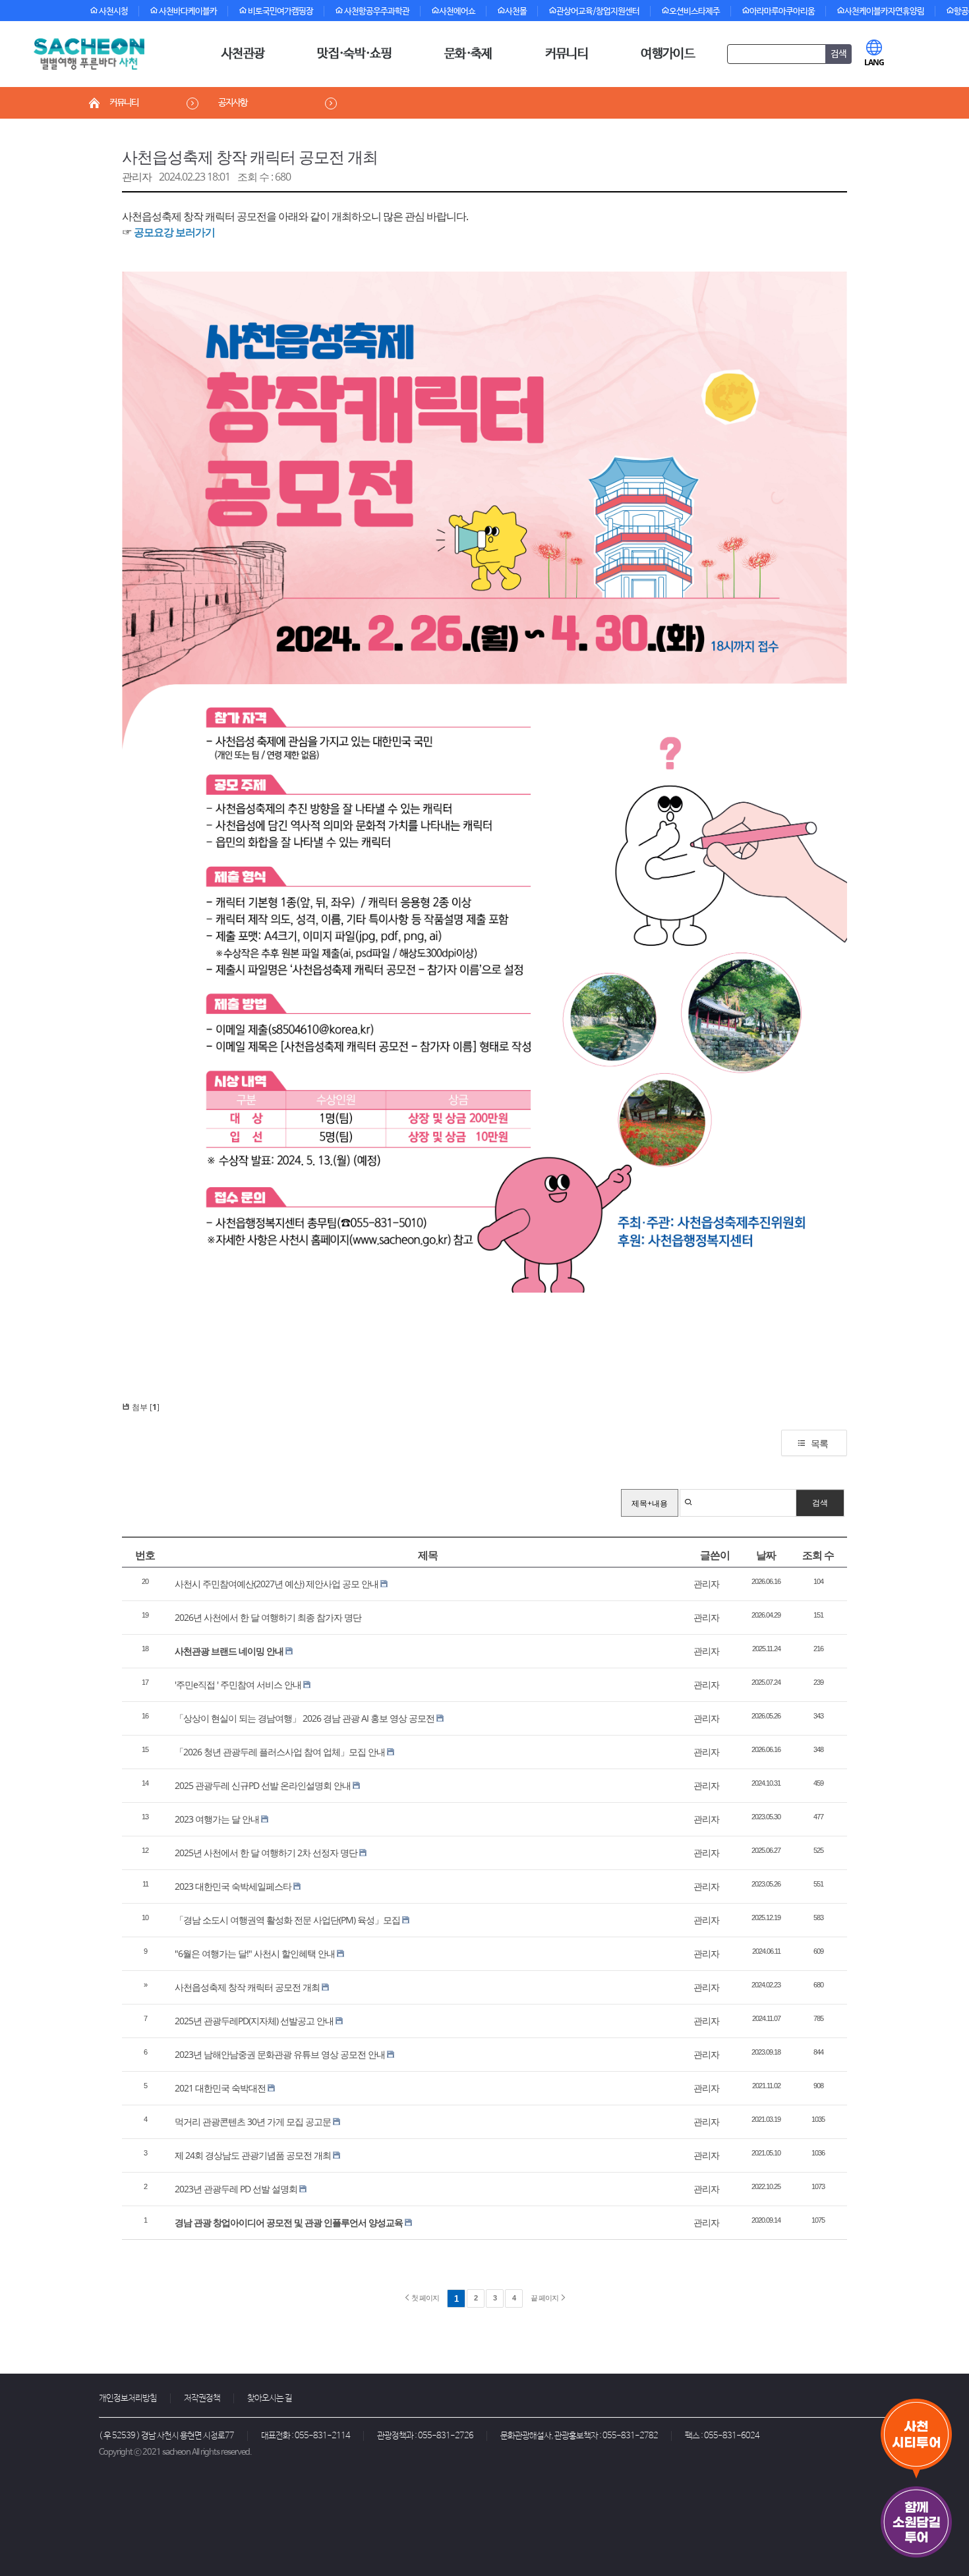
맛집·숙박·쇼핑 (354, 54)
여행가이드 (668, 54)
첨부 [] (145, 1407)
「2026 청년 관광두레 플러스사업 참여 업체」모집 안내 (280, 1752)
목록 (819, 1443)
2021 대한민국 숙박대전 (220, 2088)
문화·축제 (468, 54)
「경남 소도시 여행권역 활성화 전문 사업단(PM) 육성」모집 (287, 1920)
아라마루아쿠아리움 (782, 12)
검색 (820, 1503)
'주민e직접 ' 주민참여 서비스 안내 (238, 1684)
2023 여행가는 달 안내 (217, 1819)
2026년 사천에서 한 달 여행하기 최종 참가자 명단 (268, 1617)
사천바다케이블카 (187, 12)
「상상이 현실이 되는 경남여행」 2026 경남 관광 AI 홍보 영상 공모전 (305, 1718)
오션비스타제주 (694, 12)
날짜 (766, 1555)
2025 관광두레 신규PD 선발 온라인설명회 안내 (263, 1785)
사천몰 (516, 12)
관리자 (137, 177)
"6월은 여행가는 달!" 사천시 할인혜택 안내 (255, 1953)
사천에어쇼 (457, 12)
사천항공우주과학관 (376, 12)
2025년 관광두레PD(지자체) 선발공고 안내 (254, 2021)
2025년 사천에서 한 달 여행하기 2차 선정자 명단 (266, 1853)
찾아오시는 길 (270, 2398)
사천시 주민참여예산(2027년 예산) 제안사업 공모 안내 (277, 1584)
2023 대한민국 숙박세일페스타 (233, 1886)
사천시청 (113, 12)
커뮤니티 (567, 54)
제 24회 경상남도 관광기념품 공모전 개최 (253, 2155)
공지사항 (233, 103)
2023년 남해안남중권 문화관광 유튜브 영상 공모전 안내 (280, 2054)
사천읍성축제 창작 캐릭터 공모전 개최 (250, 157)
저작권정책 (202, 2398)
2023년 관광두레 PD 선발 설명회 (236, 2189)
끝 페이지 (545, 2298)
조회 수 (818, 1555)
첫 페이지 (425, 2298)
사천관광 (243, 54)
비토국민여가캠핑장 (280, 12)
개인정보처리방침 (128, 2398)
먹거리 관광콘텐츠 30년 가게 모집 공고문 (253, 2122)
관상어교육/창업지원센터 (598, 12)
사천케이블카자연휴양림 (884, 12)
